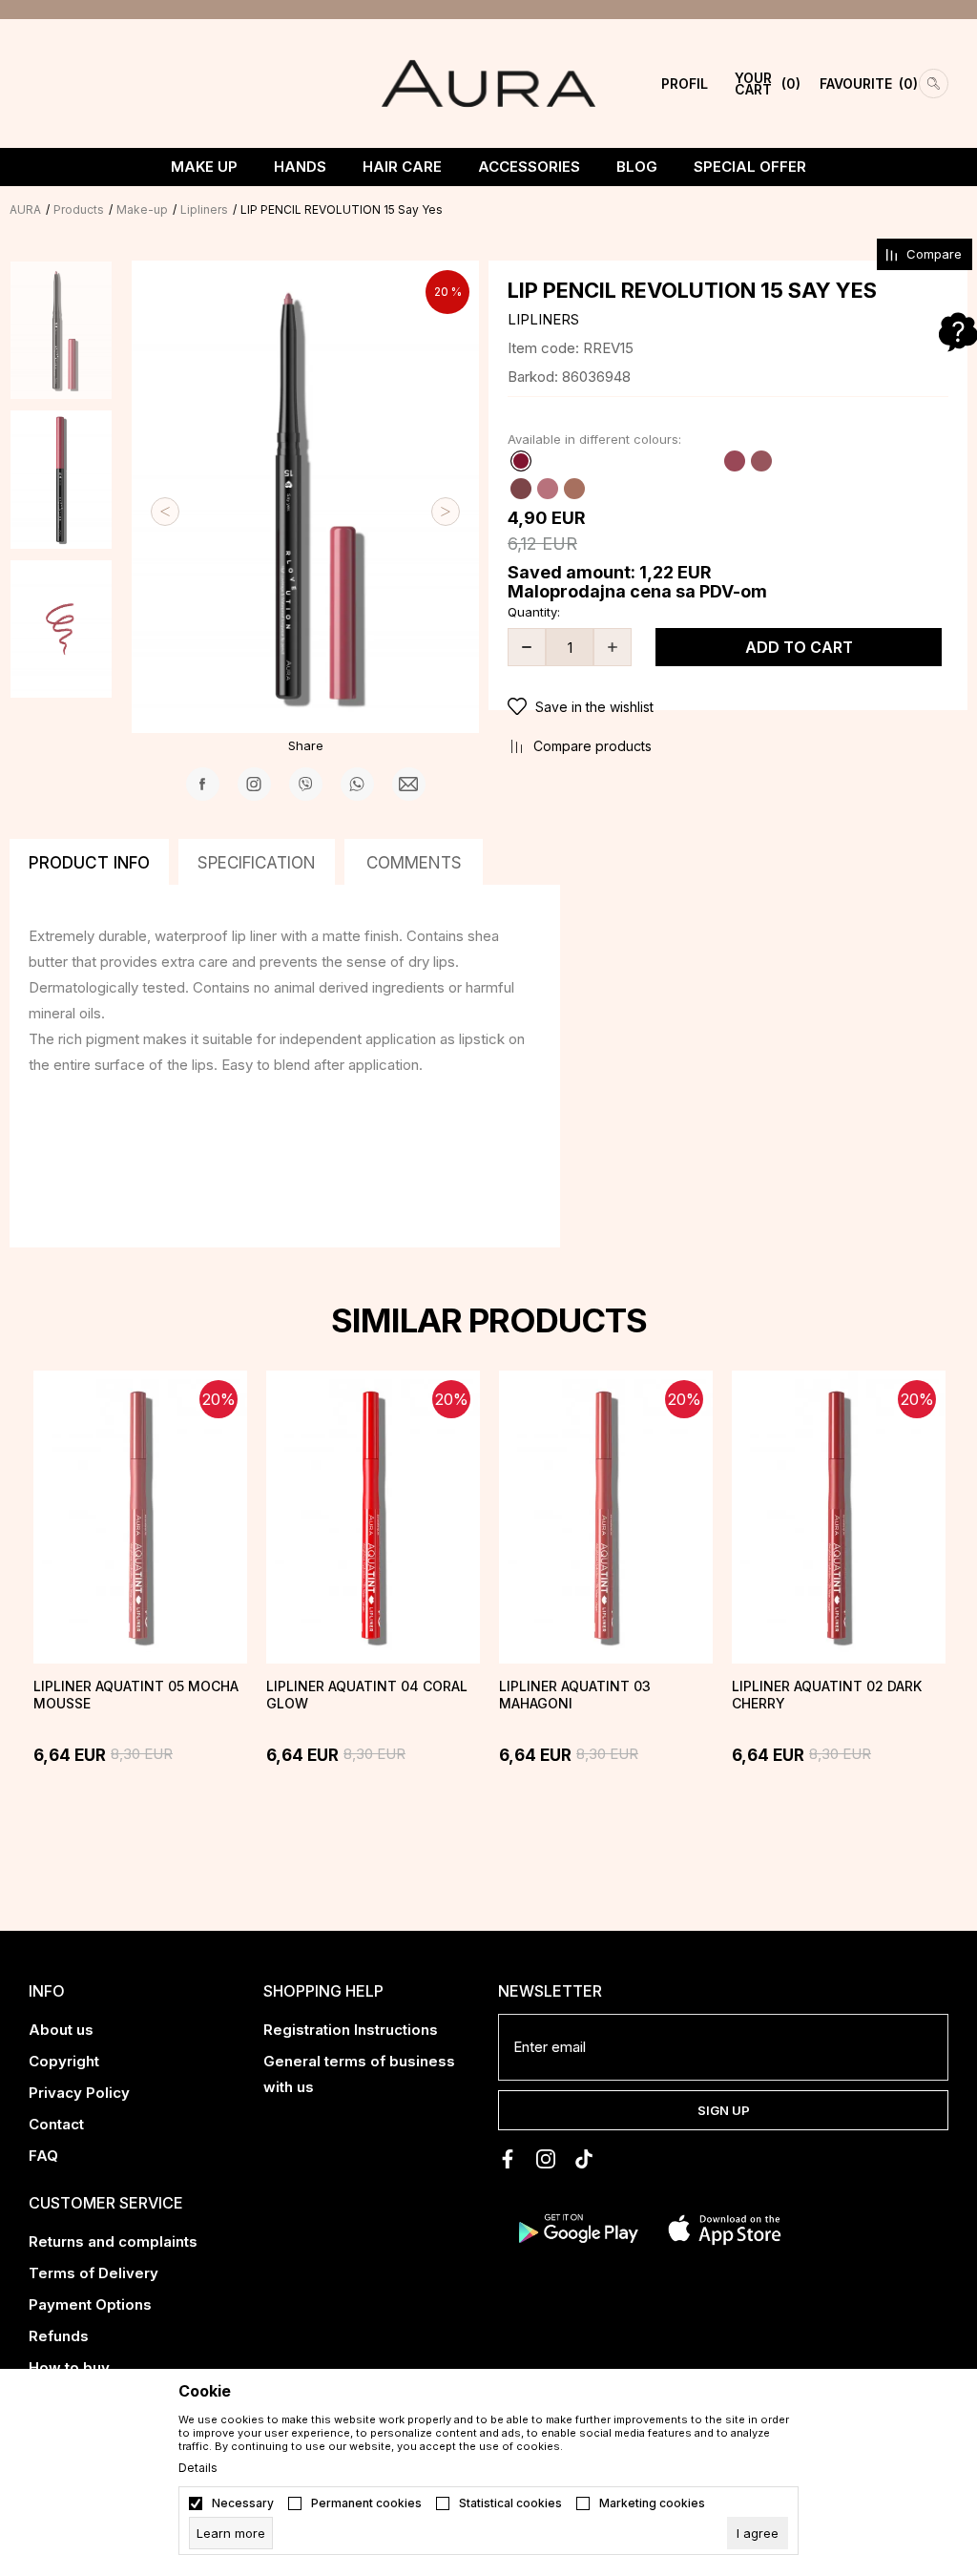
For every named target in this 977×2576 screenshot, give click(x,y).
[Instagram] (254, 784)
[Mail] (409, 784)
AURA (25, 209)
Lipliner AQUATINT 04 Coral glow (367, 1695)
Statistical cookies (510, 2503)
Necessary (243, 2503)
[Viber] (306, 784)
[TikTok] (584, 2159)
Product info (89, 863)
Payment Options (90, 2304)
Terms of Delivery (94, 2273)
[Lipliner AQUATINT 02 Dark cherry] (839, 1517)
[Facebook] (203, 784)
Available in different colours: (594, 439)
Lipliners (204, 209)
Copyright (64, 2061)
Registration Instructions (351, 2030)
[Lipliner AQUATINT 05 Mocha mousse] (140, 1517)
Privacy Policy (79, 2093)
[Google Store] (577, 2228)
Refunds (59, 2336)
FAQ (43, 2156)
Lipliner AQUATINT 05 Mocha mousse (136, 1695)
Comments (414, 863)
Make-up (142, 209)
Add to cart (799, 647)
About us (61, 2030)
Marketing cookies (652, 2503)
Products (79, 209)
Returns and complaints (113, 2241)
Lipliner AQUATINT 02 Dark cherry (827, 1695)
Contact (56, 2124)
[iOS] (725, 2228)
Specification (257, 863)
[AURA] (488, 82)
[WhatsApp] (357, 784)
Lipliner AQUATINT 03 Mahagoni (575, 1695)
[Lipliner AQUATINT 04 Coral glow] (373, 1517)
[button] (728, 707)
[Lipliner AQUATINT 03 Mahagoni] (606, 1517)
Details (198, 2468)
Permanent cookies (366, 2503)
